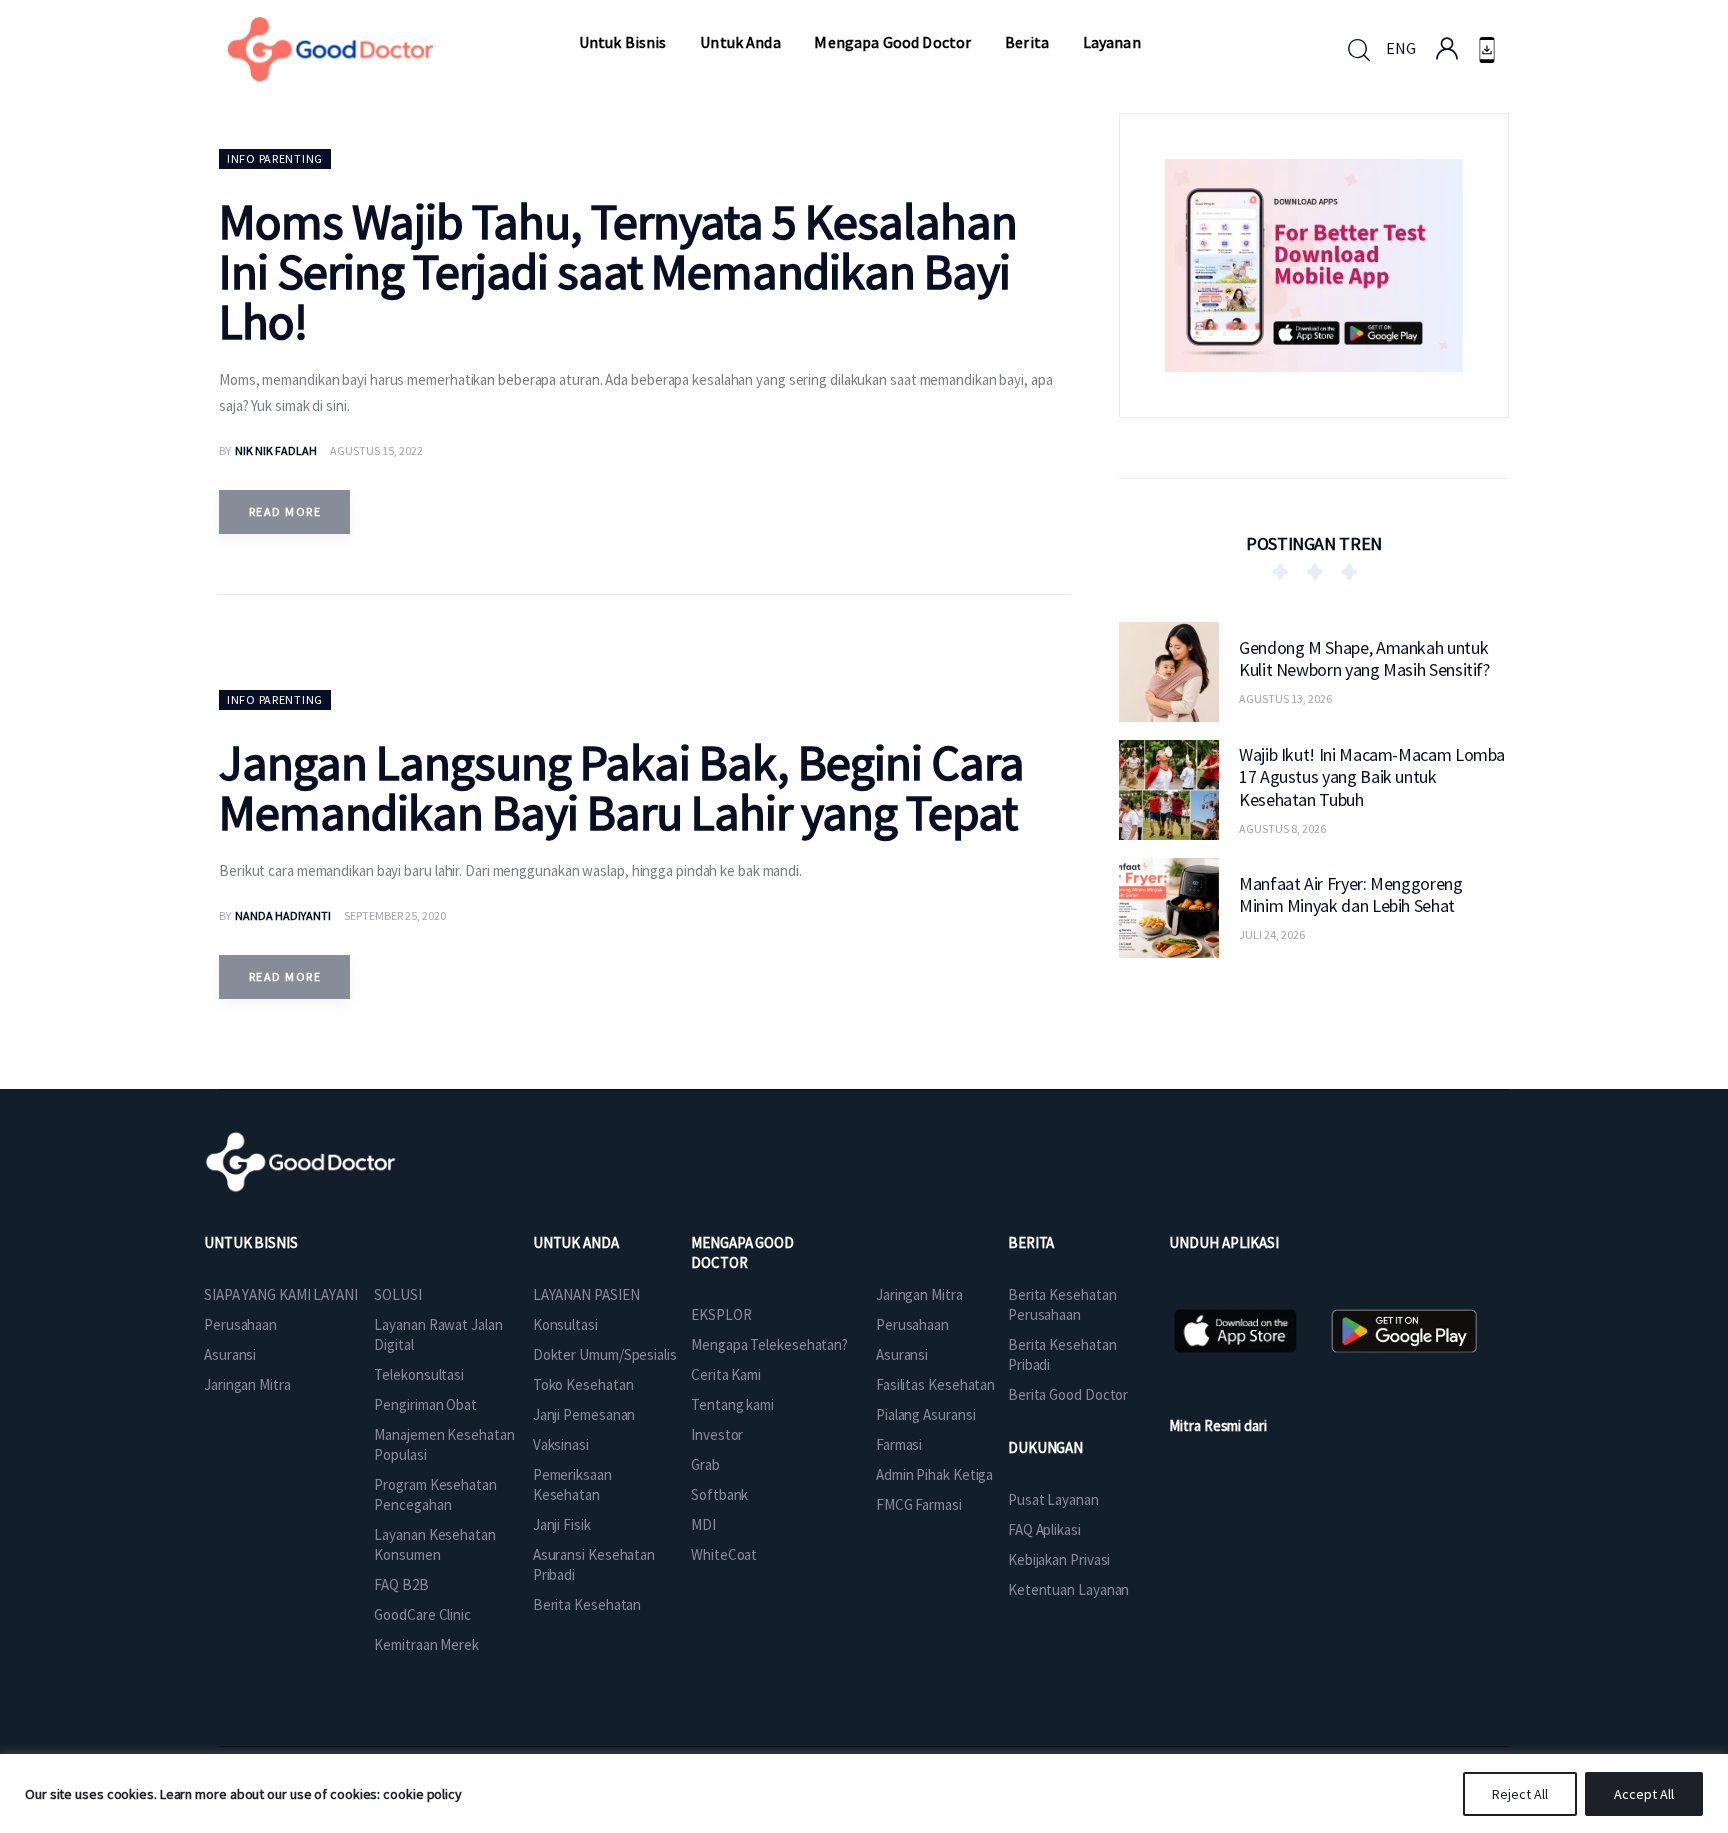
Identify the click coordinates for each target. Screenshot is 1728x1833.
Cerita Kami (726, 1374)
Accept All (1644, 1794)
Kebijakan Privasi (1059, 1559)
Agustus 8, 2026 (1282, 827)
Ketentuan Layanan (1068, 1589)
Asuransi (230, 1354)
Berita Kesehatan (587, 1604)
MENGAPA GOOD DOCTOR (742, 1252)
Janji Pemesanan (584, 1414)
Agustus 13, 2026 (1285, 698)
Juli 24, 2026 (1272, 934)
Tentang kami (732, 1404)
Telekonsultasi (419, 1374)
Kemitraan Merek (426, 1644)
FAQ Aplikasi (1044, 1529)
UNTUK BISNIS (251, 1242)
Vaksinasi (561, 1444)
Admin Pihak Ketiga (934, 1474)
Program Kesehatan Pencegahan (435, 1494)
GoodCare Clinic (422, 1614)
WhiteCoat (724, 1554)
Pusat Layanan (1053, 1499)
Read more (285, 511)
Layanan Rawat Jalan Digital (438, 1334)
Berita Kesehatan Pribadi (1062, 1354)
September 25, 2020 (395, 915)
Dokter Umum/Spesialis (605, 1354)
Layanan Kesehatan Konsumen (434, 1544)
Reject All (1520, 1794)
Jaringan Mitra (247, 1384)
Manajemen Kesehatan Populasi (444, 1444)
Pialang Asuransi (925, 1414)
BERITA (1031, 1242)
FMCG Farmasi (919, 1504)
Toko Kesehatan (583, 1384)
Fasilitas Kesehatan (935, 1384)
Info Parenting (275, 158)
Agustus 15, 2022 (376, 450)
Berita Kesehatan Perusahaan (1062, 1304)
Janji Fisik (562, 1524)
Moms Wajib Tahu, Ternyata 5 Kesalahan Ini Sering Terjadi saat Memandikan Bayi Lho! (618, 271)
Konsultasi (565, 1324)
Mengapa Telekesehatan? (769, 1344)
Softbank (719, 1494)
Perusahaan (240, 1324)
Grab (705, 1464)
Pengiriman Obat (425, 1404)
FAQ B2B (401, 1584)
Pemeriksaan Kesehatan (572, 1484)
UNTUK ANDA (576, 1242)
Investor (717, 1434)
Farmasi (899, 1444)
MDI (703, 1524)
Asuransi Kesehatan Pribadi (594, 1564)
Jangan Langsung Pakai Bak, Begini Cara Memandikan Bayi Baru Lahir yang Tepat (621, 787)
